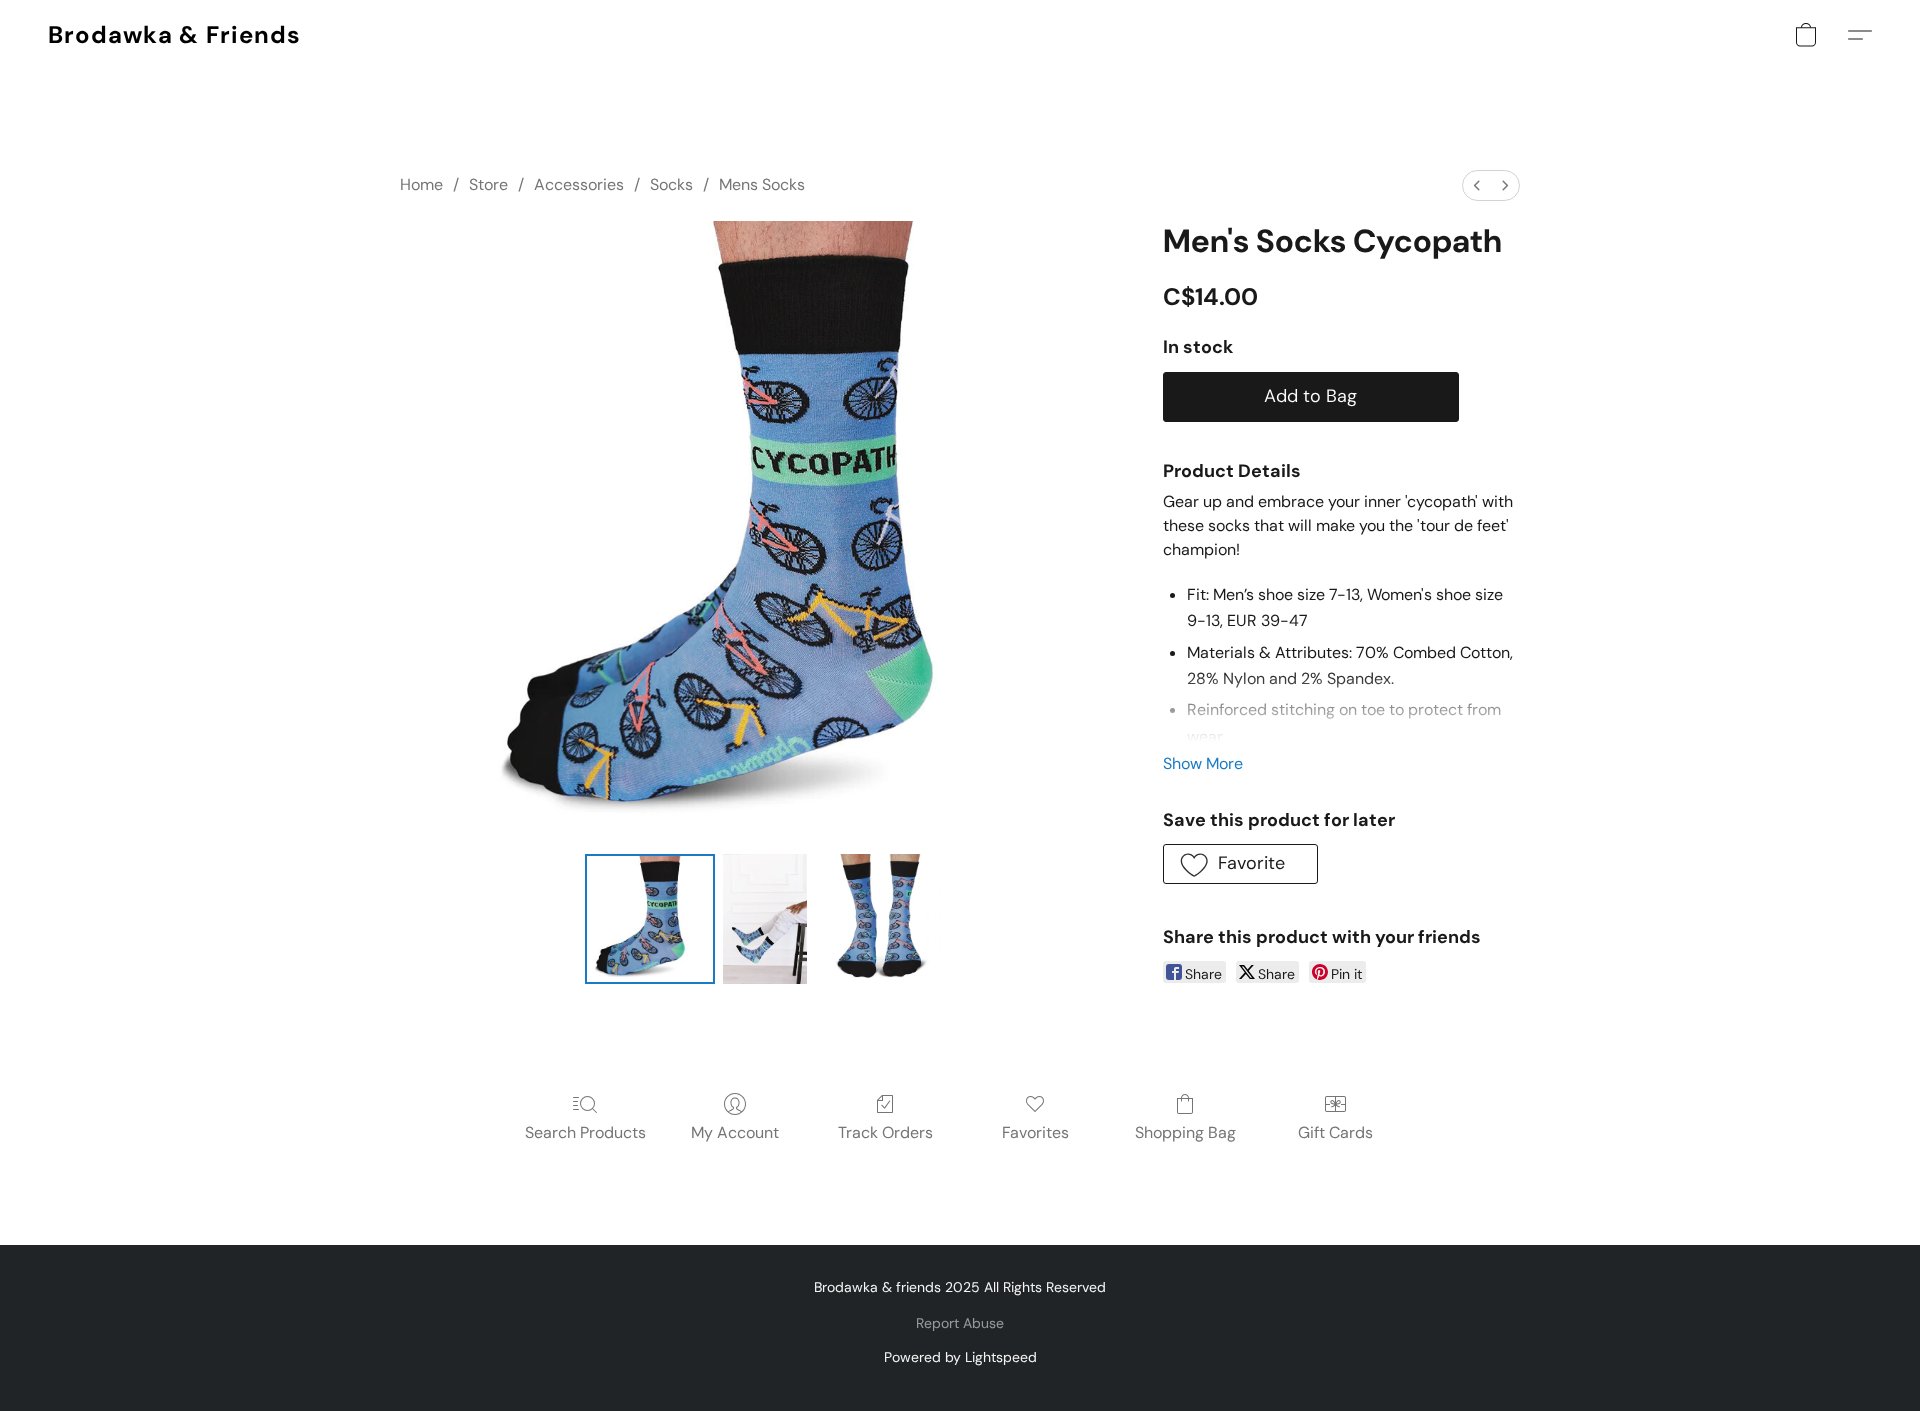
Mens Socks (762, 184)
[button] (174, 35)
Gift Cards (1335, 1132)
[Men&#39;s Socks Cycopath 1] (765, 919)
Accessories (579, 184)
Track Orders (885, 1132)
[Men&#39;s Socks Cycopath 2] (880, 919)
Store (488, 184)
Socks (671, 184)
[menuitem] (1477, 185)
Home (421, 184)
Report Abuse (960, 1323)
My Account (735, 1132)
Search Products (585, 1132)
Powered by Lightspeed (960, 1357)
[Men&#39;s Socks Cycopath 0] (650, 919)
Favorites (1035, 1132)
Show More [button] (1203, 763)
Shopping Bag (1185, 1132)
